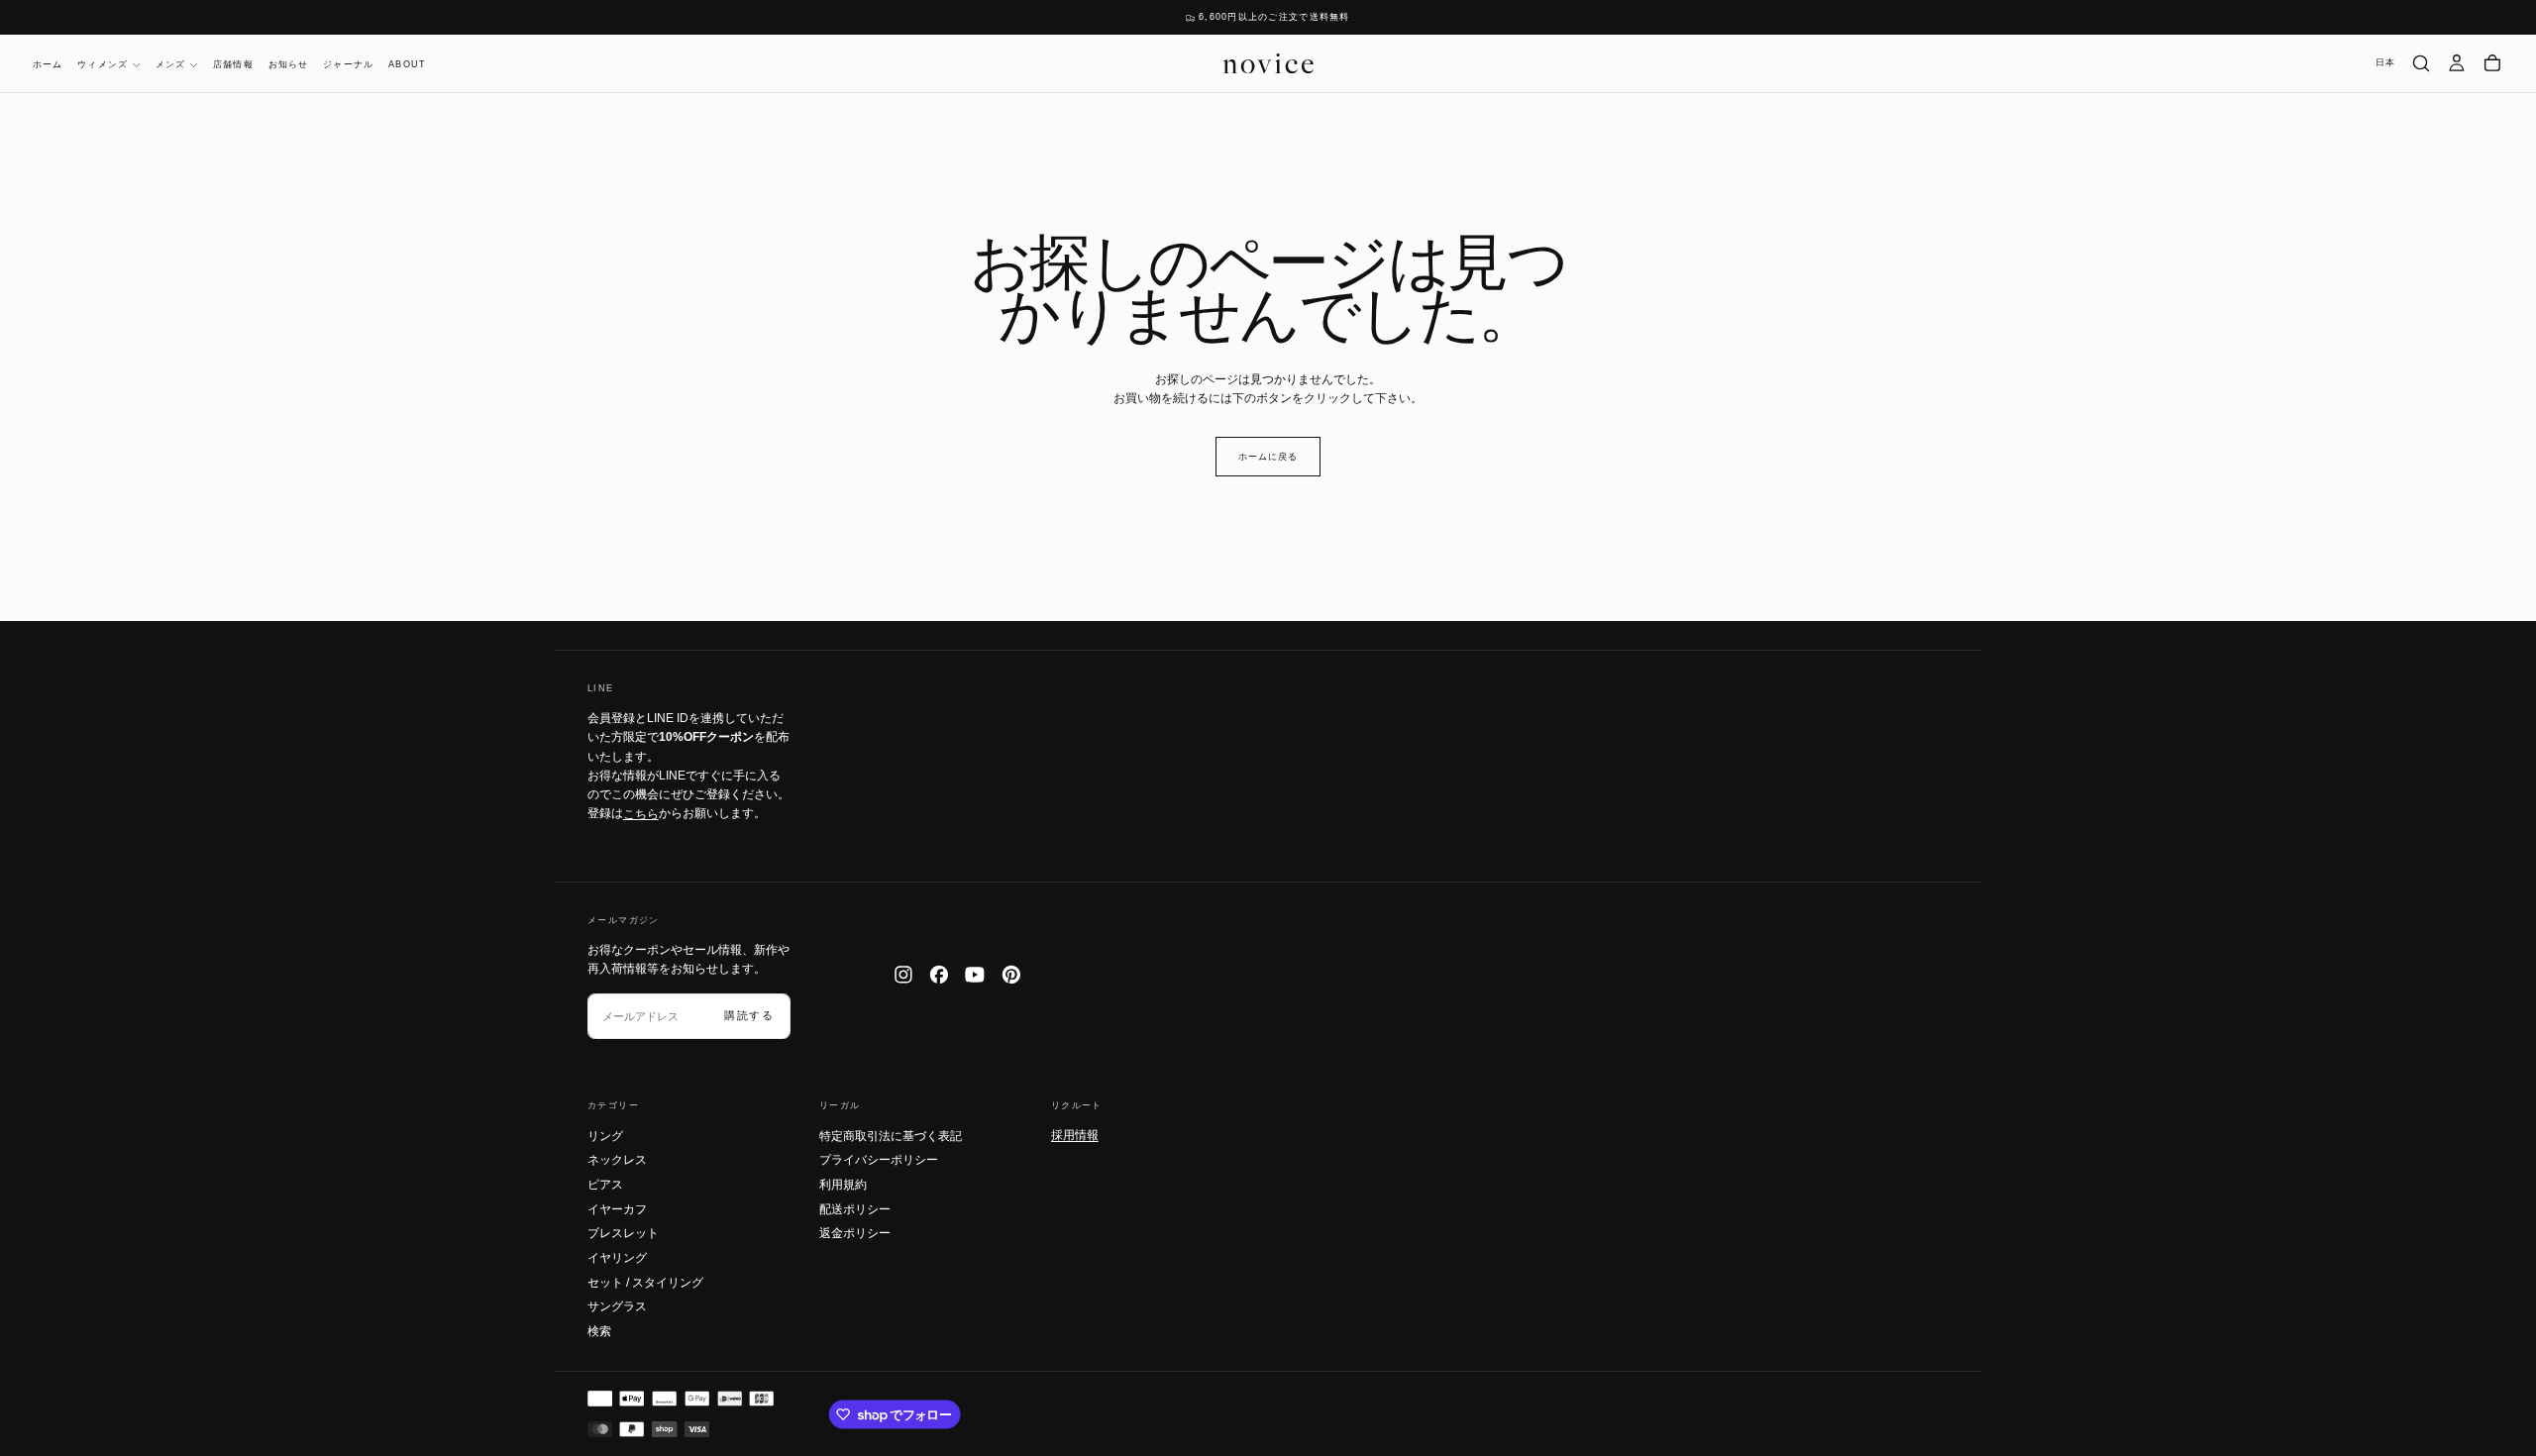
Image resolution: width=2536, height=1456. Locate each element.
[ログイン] (2457, 63)
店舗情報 (233, 64)
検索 (599, 1331)
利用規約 (843, 1185)
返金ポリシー (855, 1233)
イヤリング (617, 1258)
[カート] (2492, 63)
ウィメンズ (103, 64)
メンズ (171, 64)
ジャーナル (348, 64)
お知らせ (289, 64)
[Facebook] (939, 975)
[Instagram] (903, 975)
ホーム (48, 64)
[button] (2386, 63)
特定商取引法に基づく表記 (891, 1136)
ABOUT (407, 64)
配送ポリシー (855, 1209)
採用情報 (1075, 1135)
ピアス (605, 1185)
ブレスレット (623, 1233)
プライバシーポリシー (879, 1160)
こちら (641, 813)
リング (605, 1136)
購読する (749, 1015)
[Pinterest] (1011, 975)
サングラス (617, 1306)
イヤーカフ (617, 1209)
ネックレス (617, 1160)
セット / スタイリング (645, 1283)
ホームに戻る (1268, 457)
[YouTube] (975, 975)
